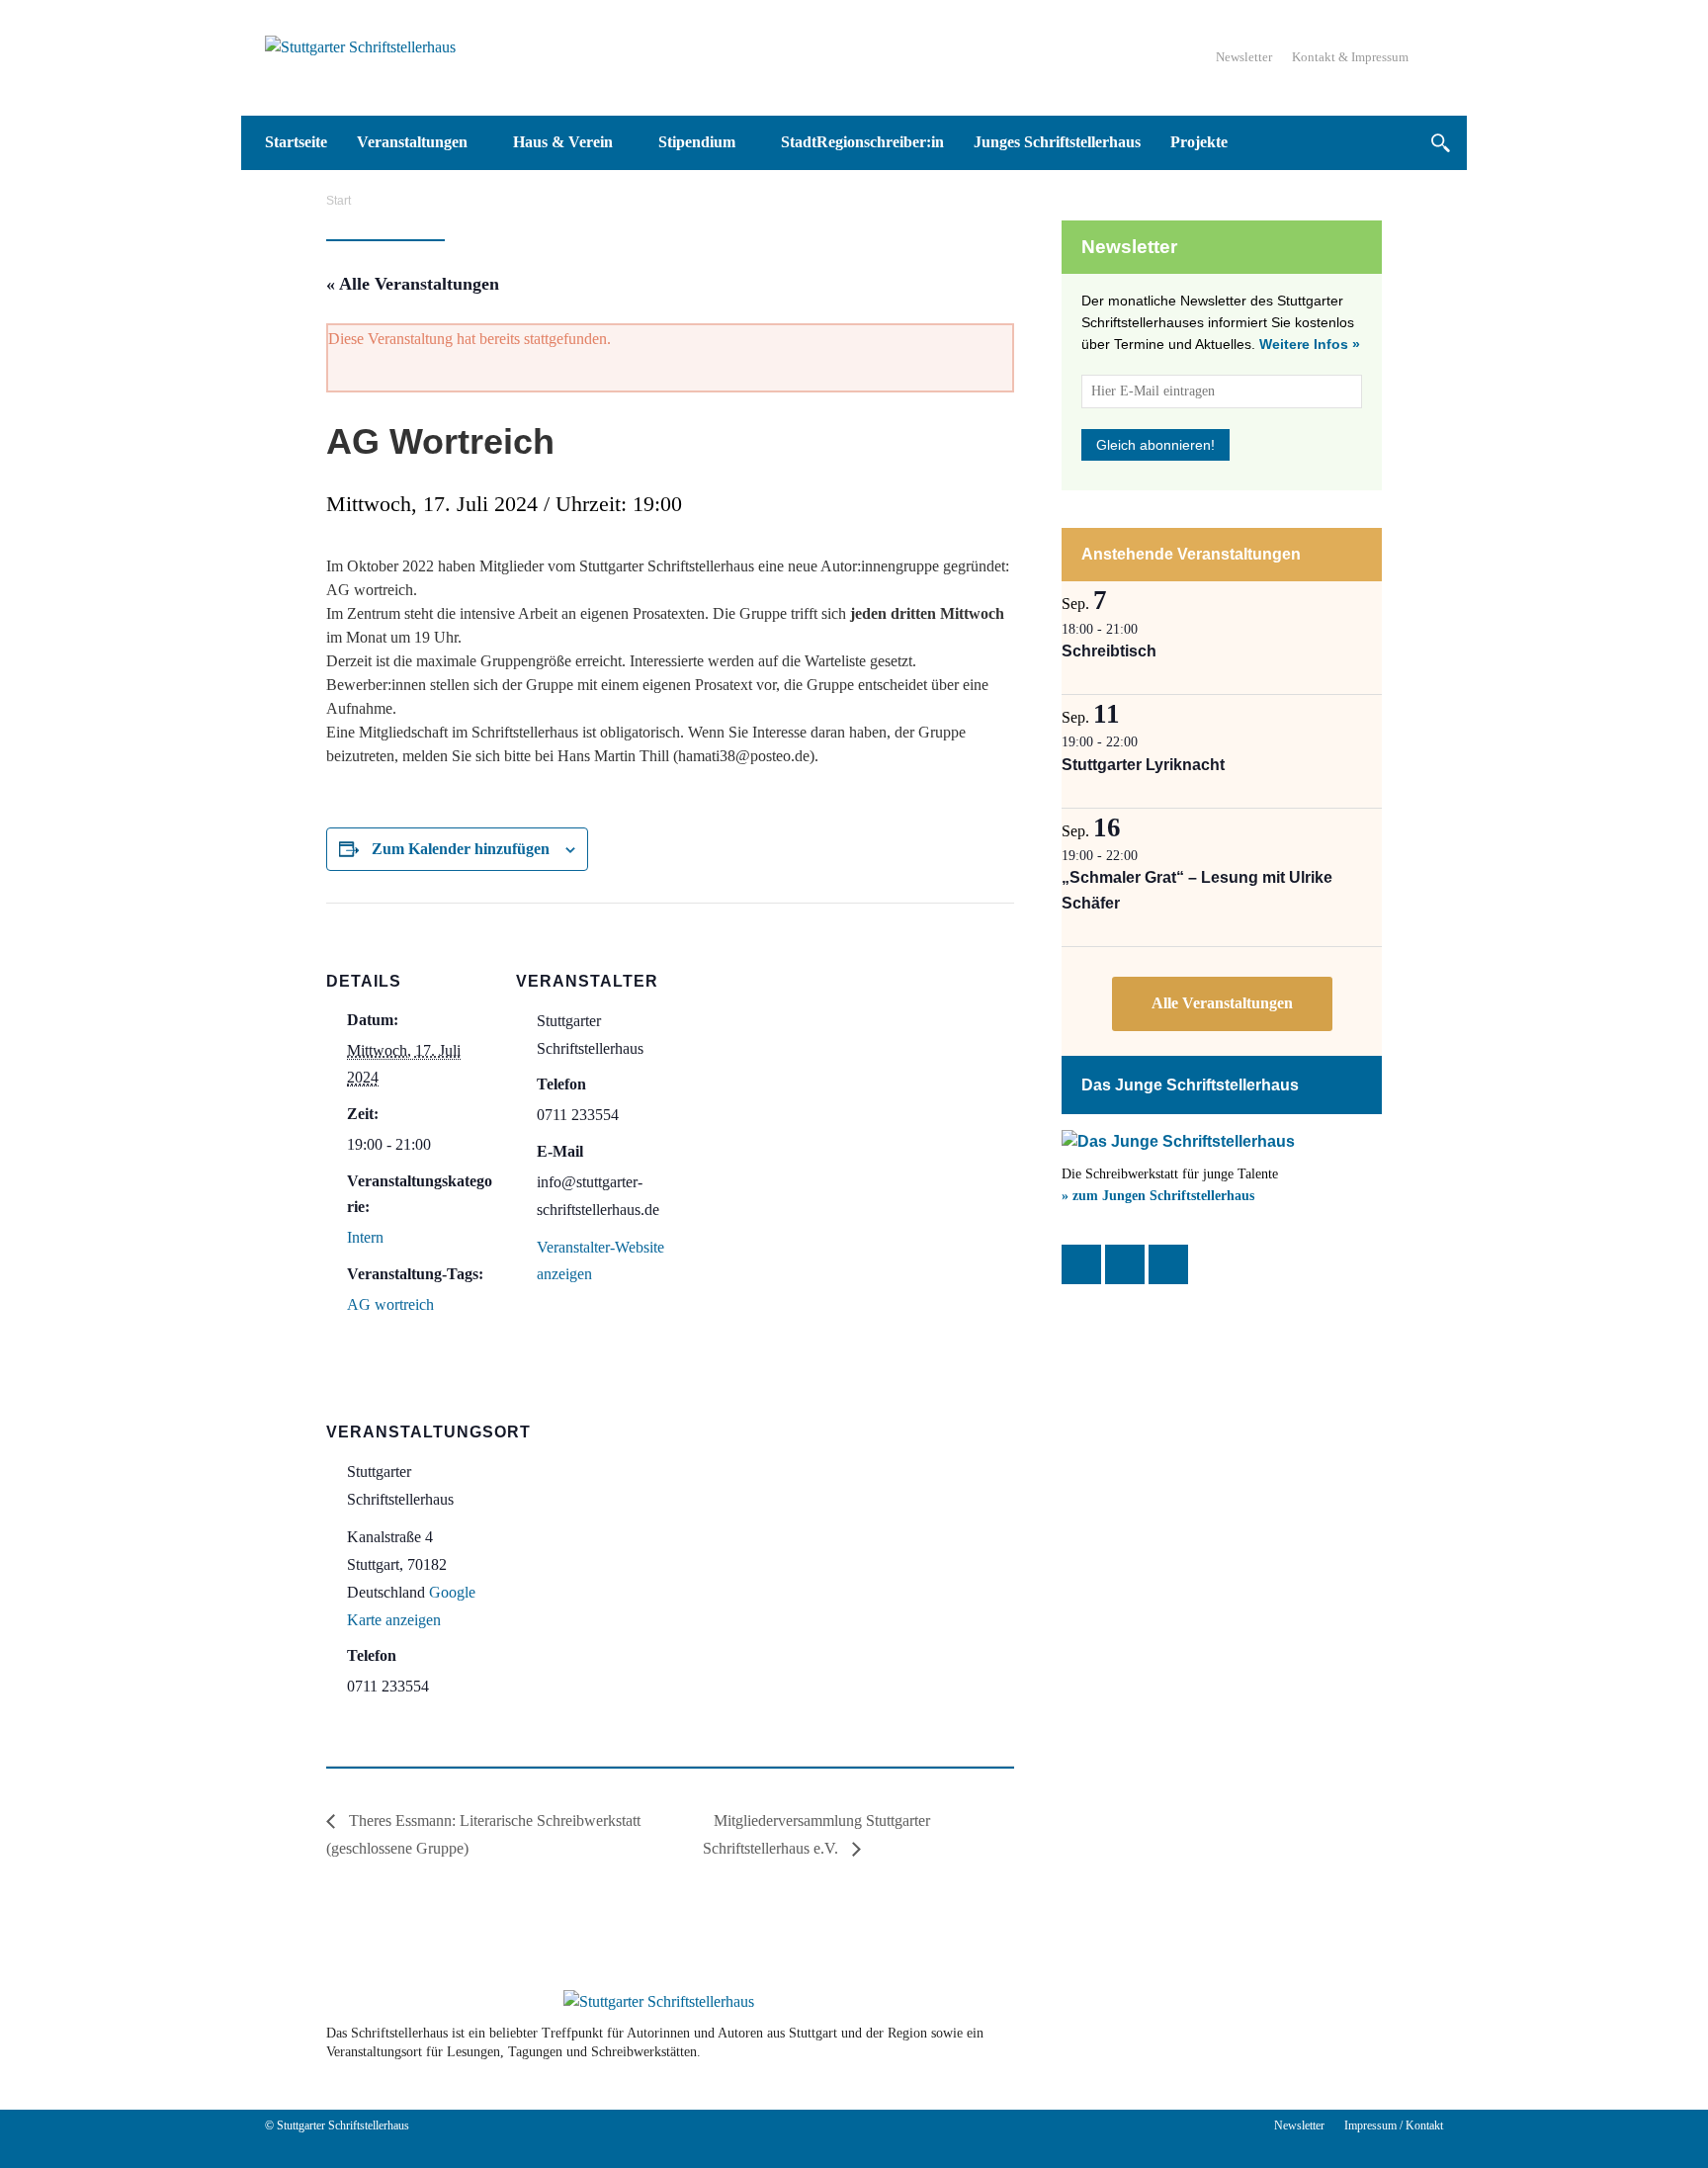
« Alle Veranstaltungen (413, 284)
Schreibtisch (1109, 651)
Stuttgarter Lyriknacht (1143, 765)
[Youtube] (1311, 2042)
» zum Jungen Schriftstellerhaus (1158, 1196)
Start (339, 201)
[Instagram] (1125, 1264)
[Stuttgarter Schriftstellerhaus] (659, 2002)
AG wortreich (390, 1304)
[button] (1440, 143)
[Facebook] (1081, 1264)
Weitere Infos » (1310, 344)
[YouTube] (1168, 1264)
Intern (365, 1237)
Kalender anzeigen (1222, 1004)
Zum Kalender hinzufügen (461, 849)
